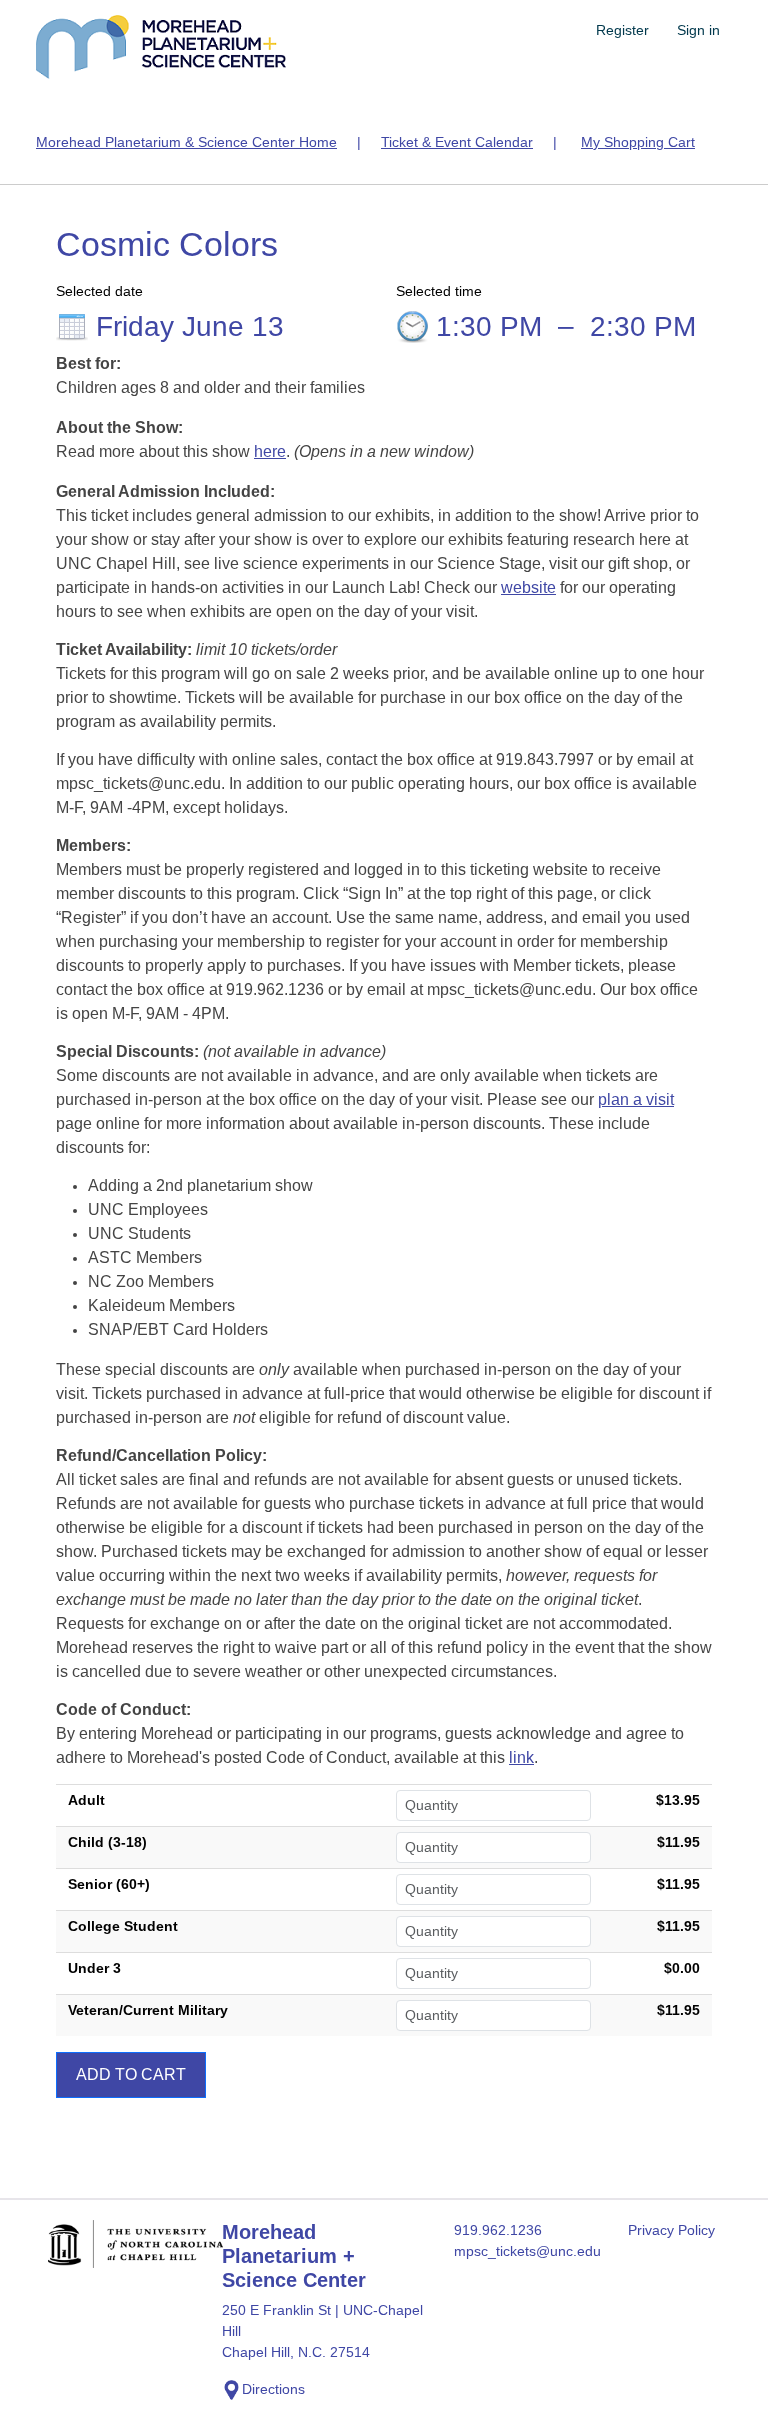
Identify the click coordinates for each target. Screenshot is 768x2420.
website (528, 587)
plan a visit (636, 1099)
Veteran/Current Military (148, 2010)
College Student (123, 1926)
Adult (86, 1800)
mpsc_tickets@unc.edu (527, 2251)
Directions (273, 2389)
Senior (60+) (109, 1884)
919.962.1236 (498, 2230)
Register (622, 30)
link (521, 1757)
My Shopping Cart (638, 142)
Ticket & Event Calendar (457, 142)
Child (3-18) (107, 1842)
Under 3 (94, 1968)
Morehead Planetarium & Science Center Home (186, 142)
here (270, 451)
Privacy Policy (671, 2230)
